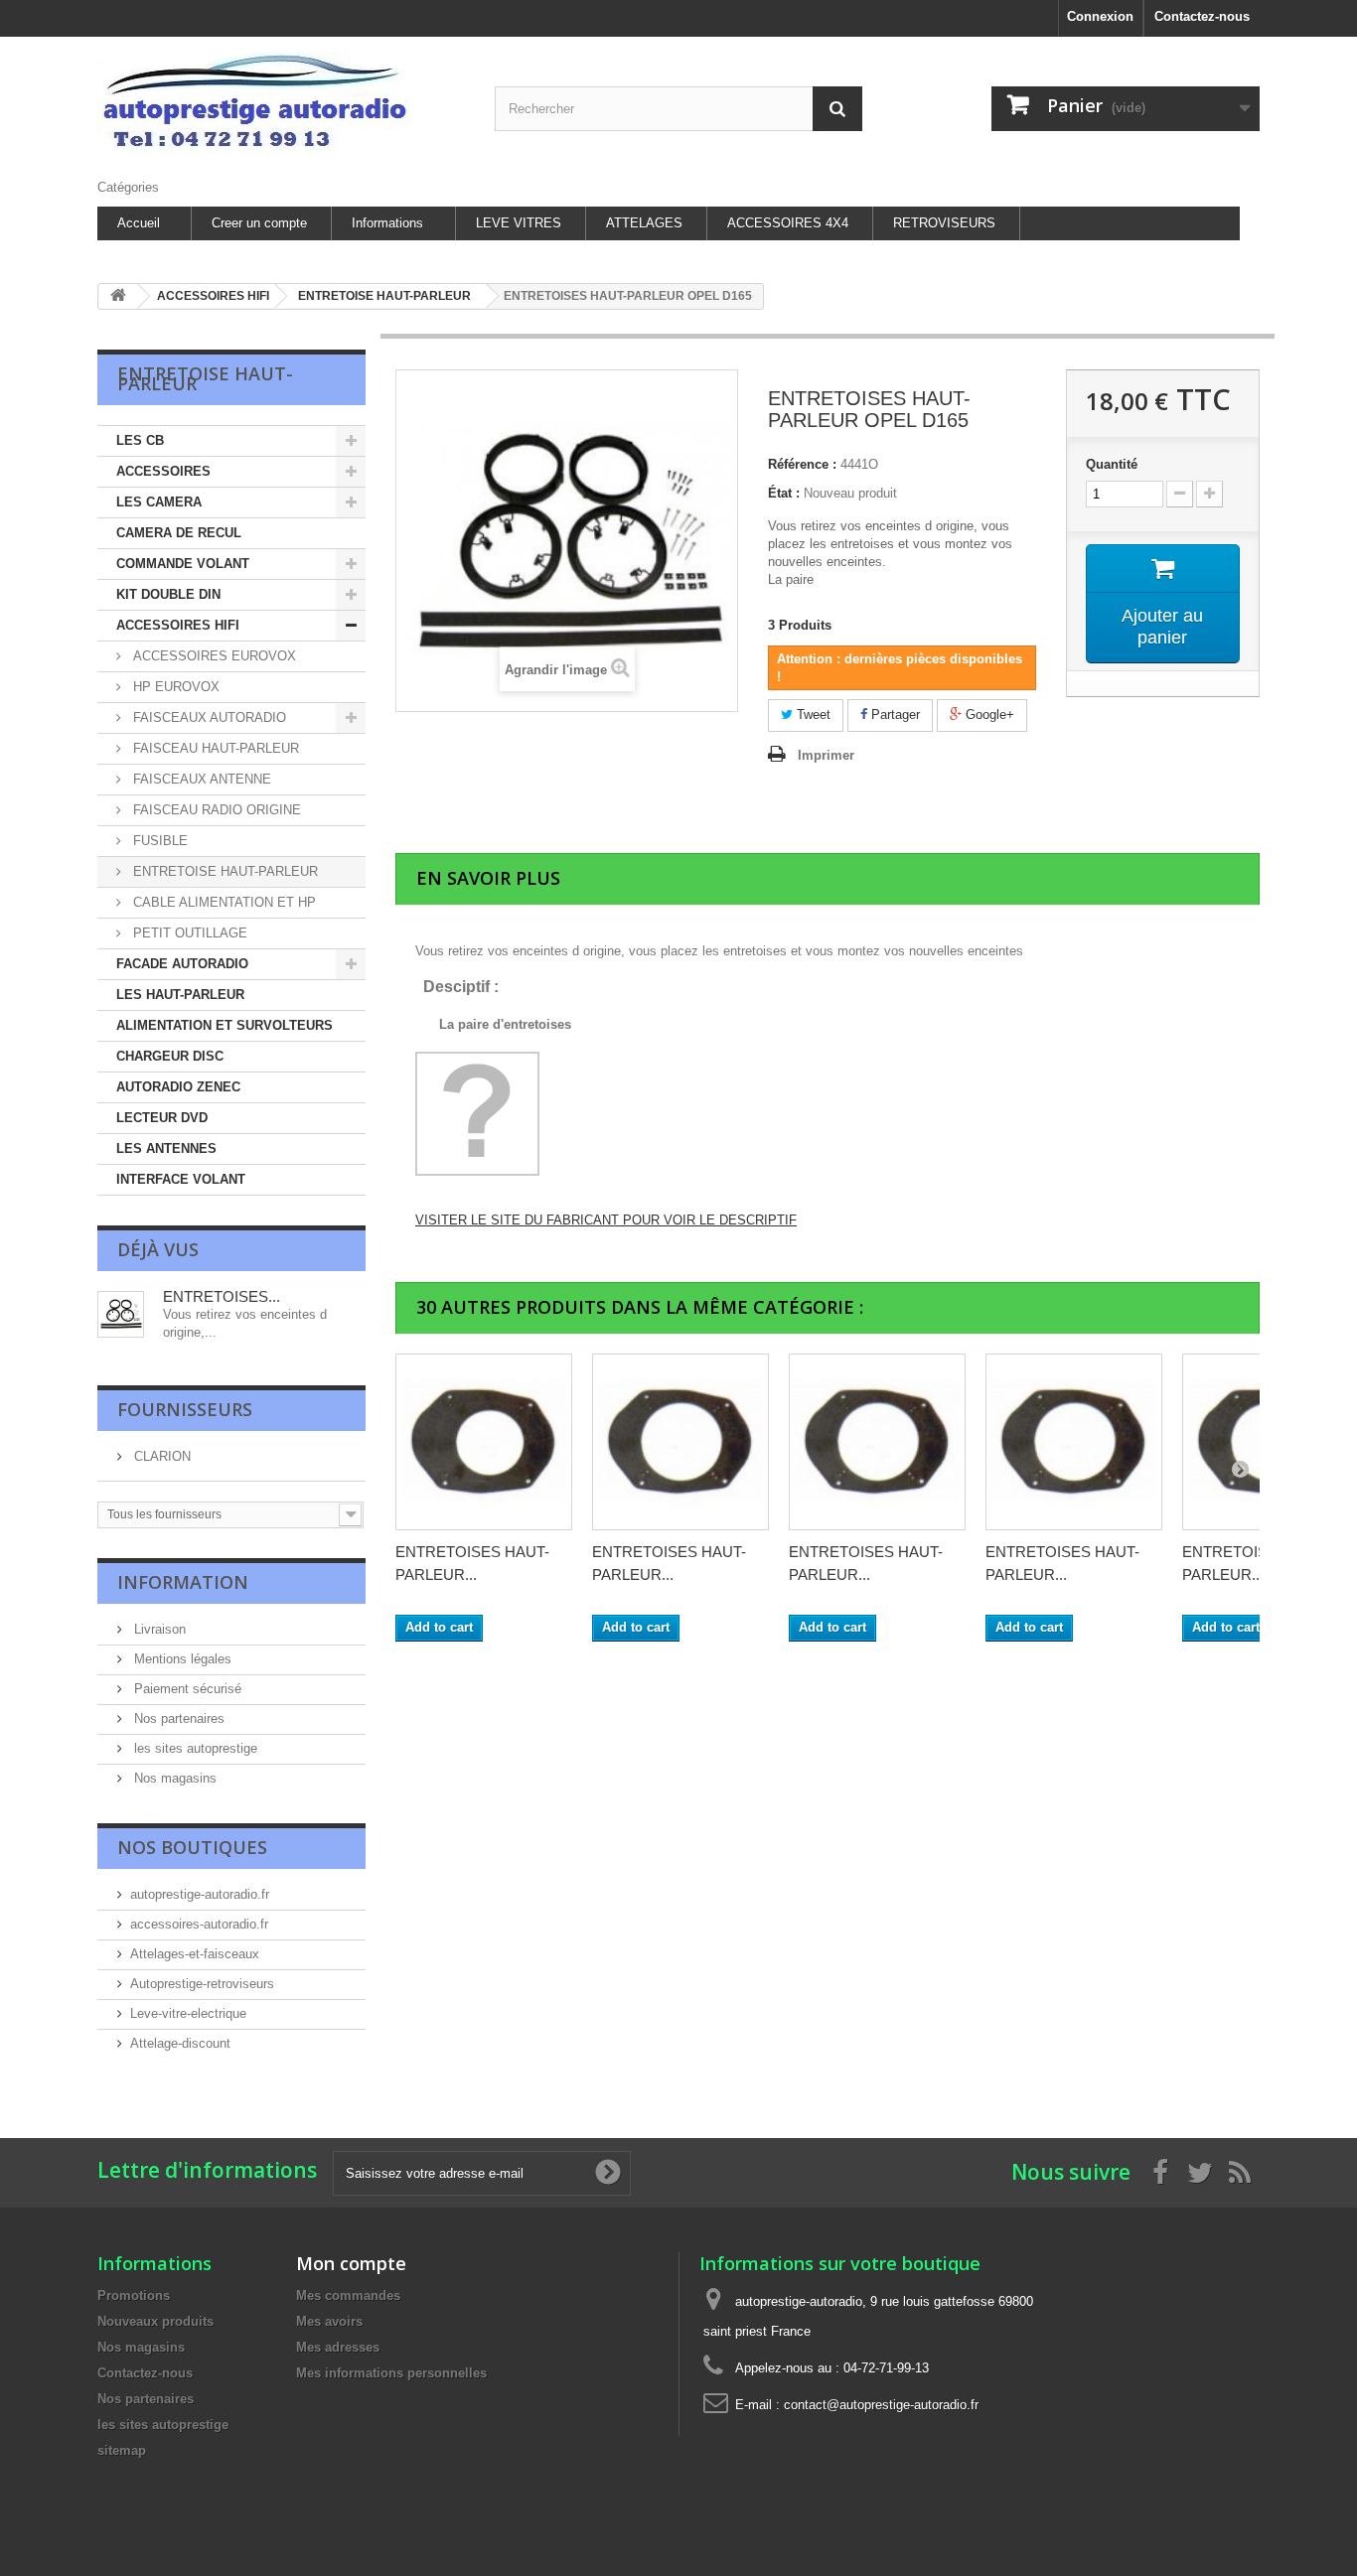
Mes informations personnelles (391, 2373)
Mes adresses (338, 2347)
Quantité (1112, 464)
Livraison (158, 1629)
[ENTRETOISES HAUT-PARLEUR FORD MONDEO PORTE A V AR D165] (1074, 1442)
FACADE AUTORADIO (182, 964)
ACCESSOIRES (163, 471)
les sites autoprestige (194, 1748)
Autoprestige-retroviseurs (202, 1984)
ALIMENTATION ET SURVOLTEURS (225, 1025)
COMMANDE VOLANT (183, 564)
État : (784, 493)
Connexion (1100, 16)
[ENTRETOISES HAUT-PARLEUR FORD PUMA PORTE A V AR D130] (484, 1442)
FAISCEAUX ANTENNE (200, 779)
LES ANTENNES (166, 1148)
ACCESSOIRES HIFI (178, 625)
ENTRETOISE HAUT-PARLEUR (224, 871)
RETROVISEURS (944, 223)
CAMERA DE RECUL (179, 533)
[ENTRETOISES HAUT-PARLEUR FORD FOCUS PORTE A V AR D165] (680, 1442)
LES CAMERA (159, 502)
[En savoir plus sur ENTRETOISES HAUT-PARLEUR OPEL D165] (121, 1314)
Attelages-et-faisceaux (195, 1954)
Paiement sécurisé (186, 1689)
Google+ (988, 715)
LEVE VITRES (519, 223)
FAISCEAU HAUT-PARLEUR (214, 748)
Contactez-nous (1202, 16)
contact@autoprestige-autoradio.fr (881, 2405)
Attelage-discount (180, 2043)
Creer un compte (259, 223)
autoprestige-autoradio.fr (200, 1894)
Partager (894, 715)
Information (183, 1582)
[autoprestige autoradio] (281, 103)
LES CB (140, 440)
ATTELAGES (644, 223)
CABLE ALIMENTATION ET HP (223, 902)
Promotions (134, 2295)
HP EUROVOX (174, 687)
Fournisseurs (185, 1409)
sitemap (122, 2450)
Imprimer (826, 755)
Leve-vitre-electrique (188, 2013)
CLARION (160, 1456)
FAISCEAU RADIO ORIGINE (215, 810)
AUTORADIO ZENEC (178, 1087)
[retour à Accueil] (118, 296)
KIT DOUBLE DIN (168, 594)
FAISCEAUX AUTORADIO (208, 717)
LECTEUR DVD (162, 1118)
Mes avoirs (329, 2321)
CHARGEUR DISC (170, 1056)
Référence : (802, 464)
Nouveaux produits (155, 2321)
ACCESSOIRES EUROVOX (213, 656)
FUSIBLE (158, 841)
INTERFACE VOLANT (181, 1179)
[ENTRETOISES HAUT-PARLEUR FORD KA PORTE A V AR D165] (877, 1442)
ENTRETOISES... (222, 1296)
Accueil (139, 223)
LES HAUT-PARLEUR (180, 995)
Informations (387, 223)
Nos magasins (173, 1778)
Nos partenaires (177, 1718)
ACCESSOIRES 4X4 (788, 223)
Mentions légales (181, 1659)
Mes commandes (348, 2295)
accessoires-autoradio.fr (199, 1924)
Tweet (812, 715)
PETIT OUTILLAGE (188, 933)
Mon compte (351, 2263)
